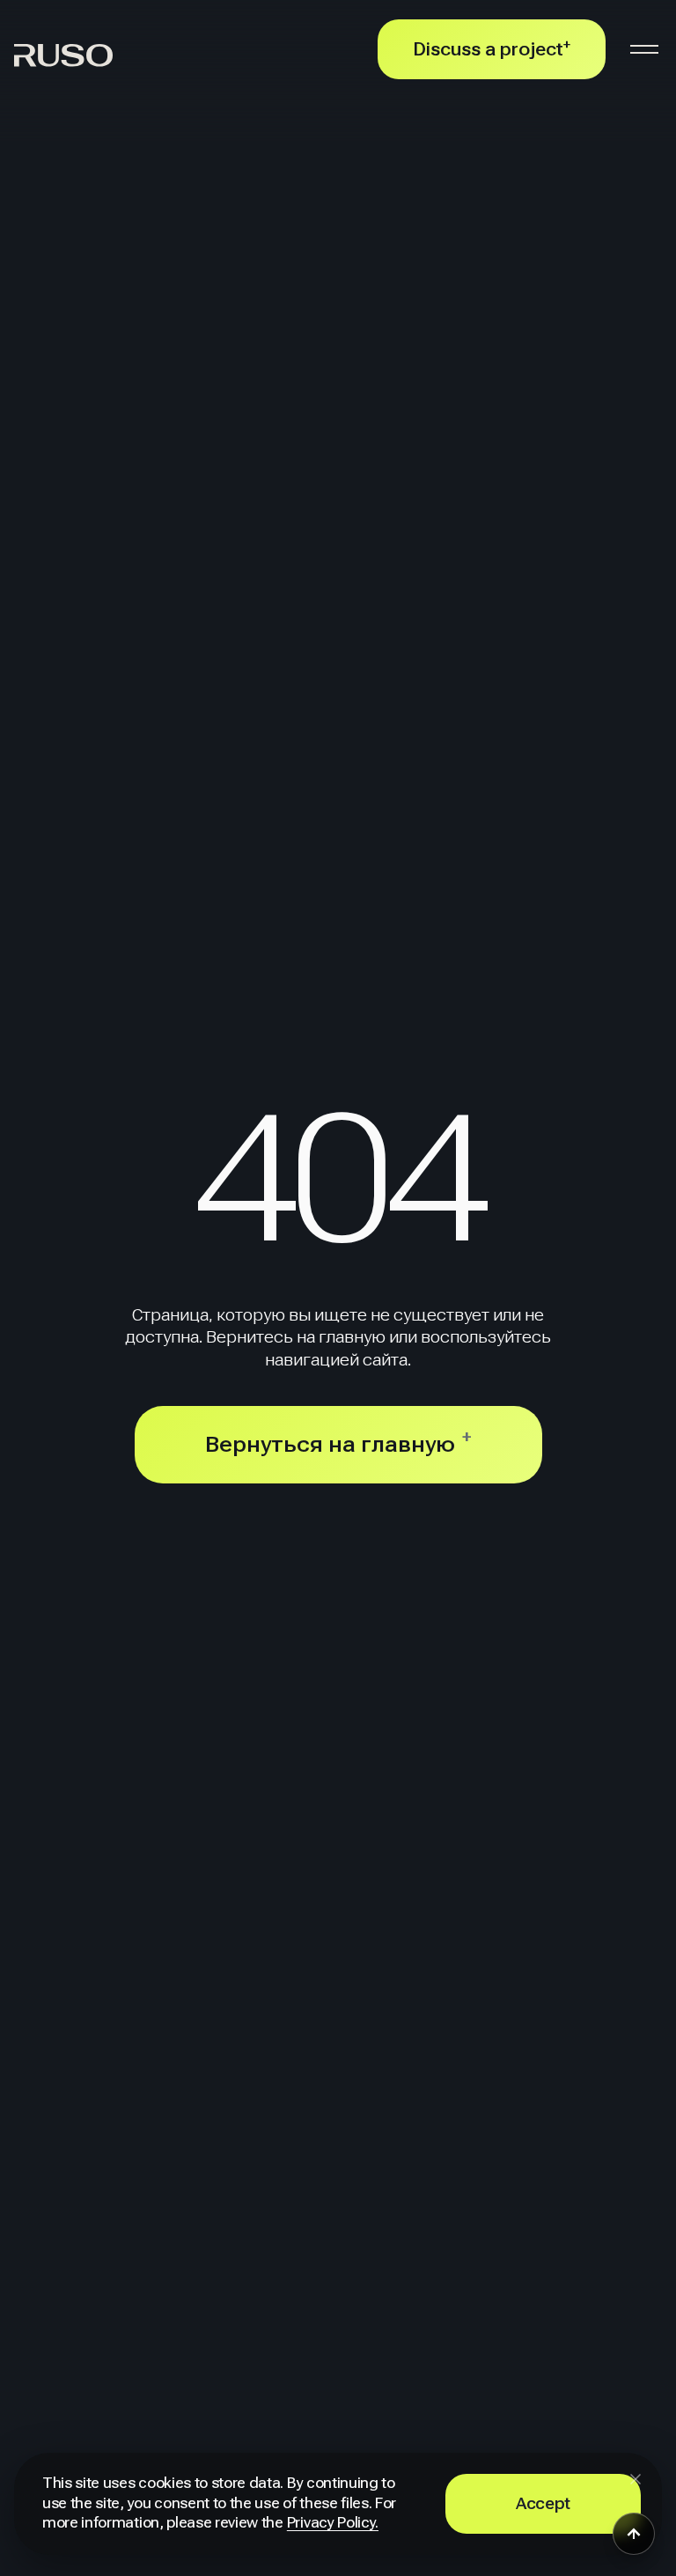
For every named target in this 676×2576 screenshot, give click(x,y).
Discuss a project (492, 49)
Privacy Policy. (333, 2523)
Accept (543, 2503)
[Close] (636, 2479)
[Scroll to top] (634, 2534)
